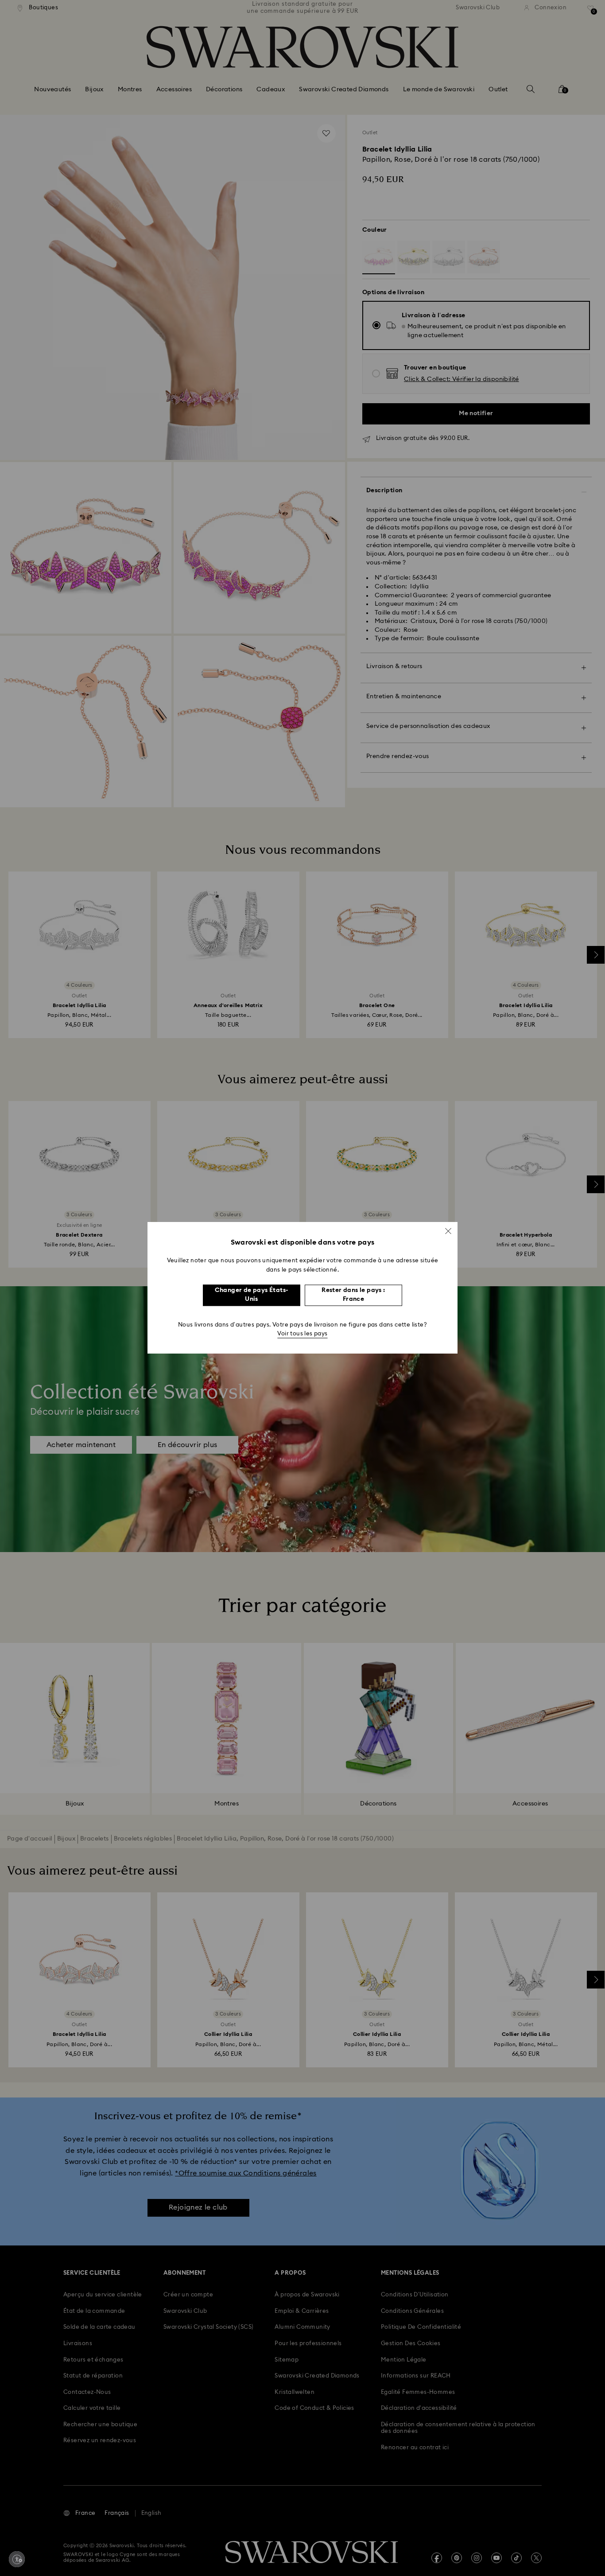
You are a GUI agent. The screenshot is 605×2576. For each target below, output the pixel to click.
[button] (448, 1231)
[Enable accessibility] (17, 2559)
